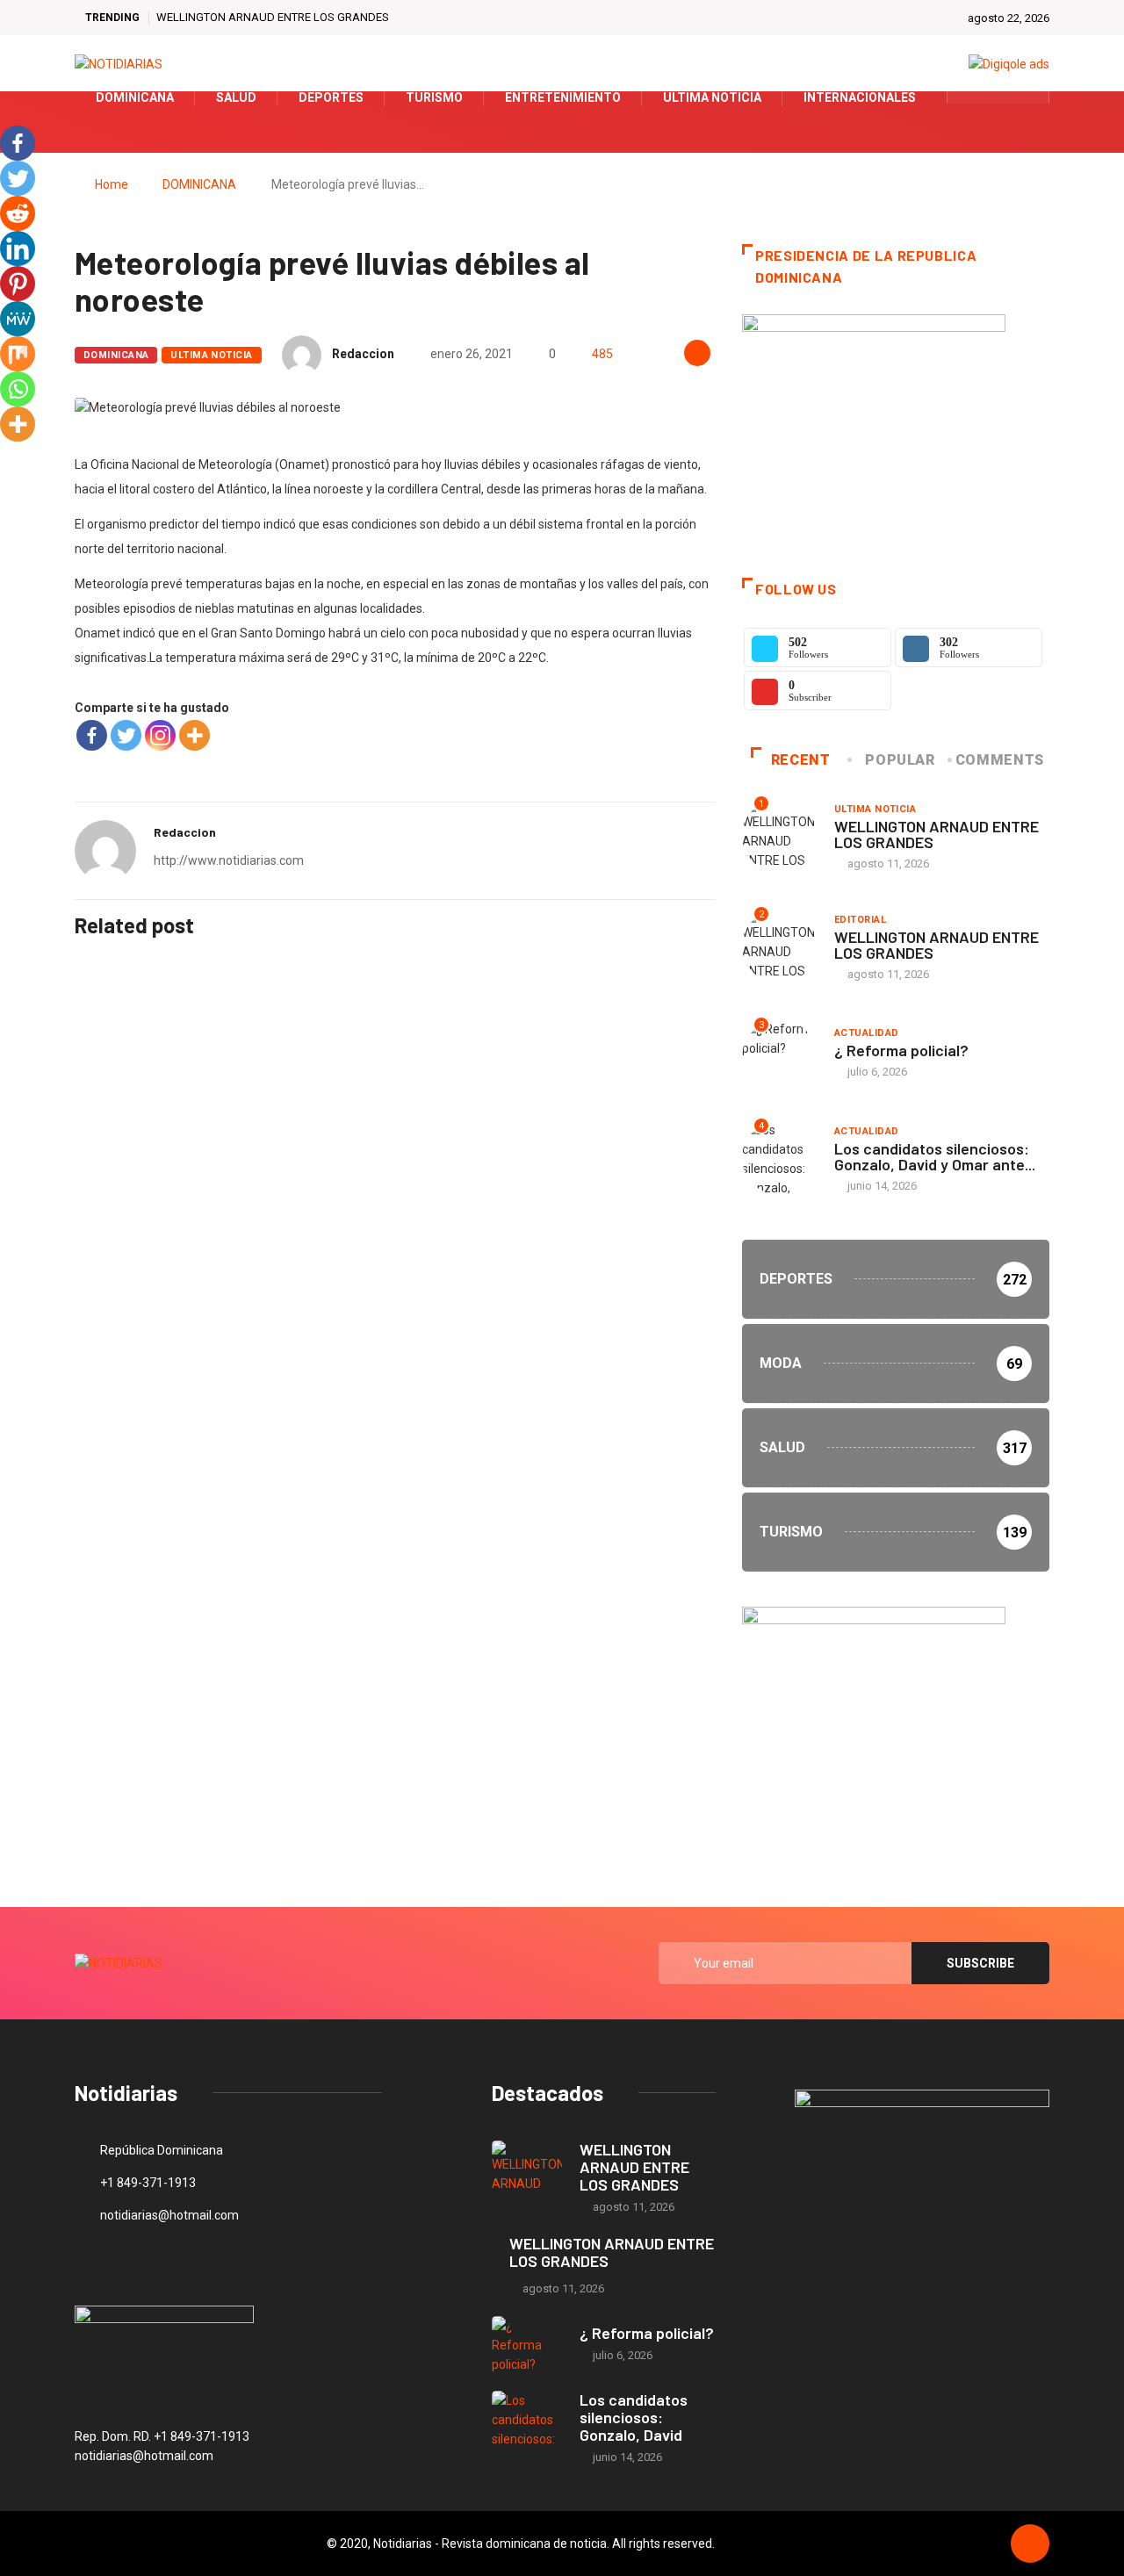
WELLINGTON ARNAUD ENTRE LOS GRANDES (273, 17)
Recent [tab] (801, 760)
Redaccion (363, 354)
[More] (195, 735)
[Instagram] (160, 735)
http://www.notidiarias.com (229, 860)
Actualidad (866, 1033)
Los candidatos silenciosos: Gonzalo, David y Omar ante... (935, 1156)
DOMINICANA (199, 184)
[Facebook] (92, 735)
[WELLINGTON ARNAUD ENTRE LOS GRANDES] (527, 2169)
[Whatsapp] (18, 389)
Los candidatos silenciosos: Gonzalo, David (634, 2417)
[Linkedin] (18, 248)
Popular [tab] (900, 760)
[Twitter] (999, 97)
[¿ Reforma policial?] (527, 2345)
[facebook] (972, 97)
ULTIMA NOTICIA (211, 355)
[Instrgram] (1026, 97)
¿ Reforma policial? (901, 1050)
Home (112, 184)
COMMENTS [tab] (1000, 760)
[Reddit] (18, 213)
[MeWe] (18, 319)
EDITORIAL (860, 920)
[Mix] (18, 354)
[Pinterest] (18, 284)
